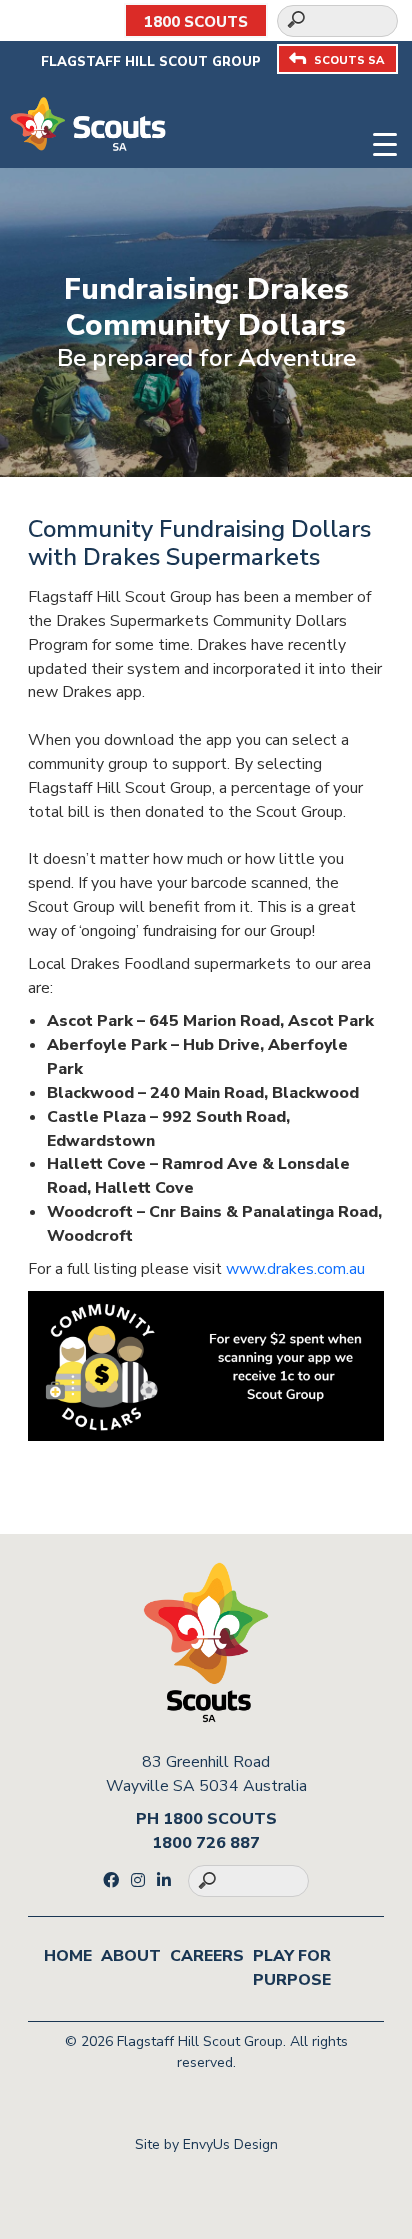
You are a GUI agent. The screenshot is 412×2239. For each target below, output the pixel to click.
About (131, 1956)
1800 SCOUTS (196, 22)
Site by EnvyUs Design (206, 2144)
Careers (207, 1956)
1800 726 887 (206, 1843)
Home (68, 1956)
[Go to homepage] (88, 123)
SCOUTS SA (349, 60)
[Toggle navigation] (385, 141)
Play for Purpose (292, 1968)
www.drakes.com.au (295, 1269)
